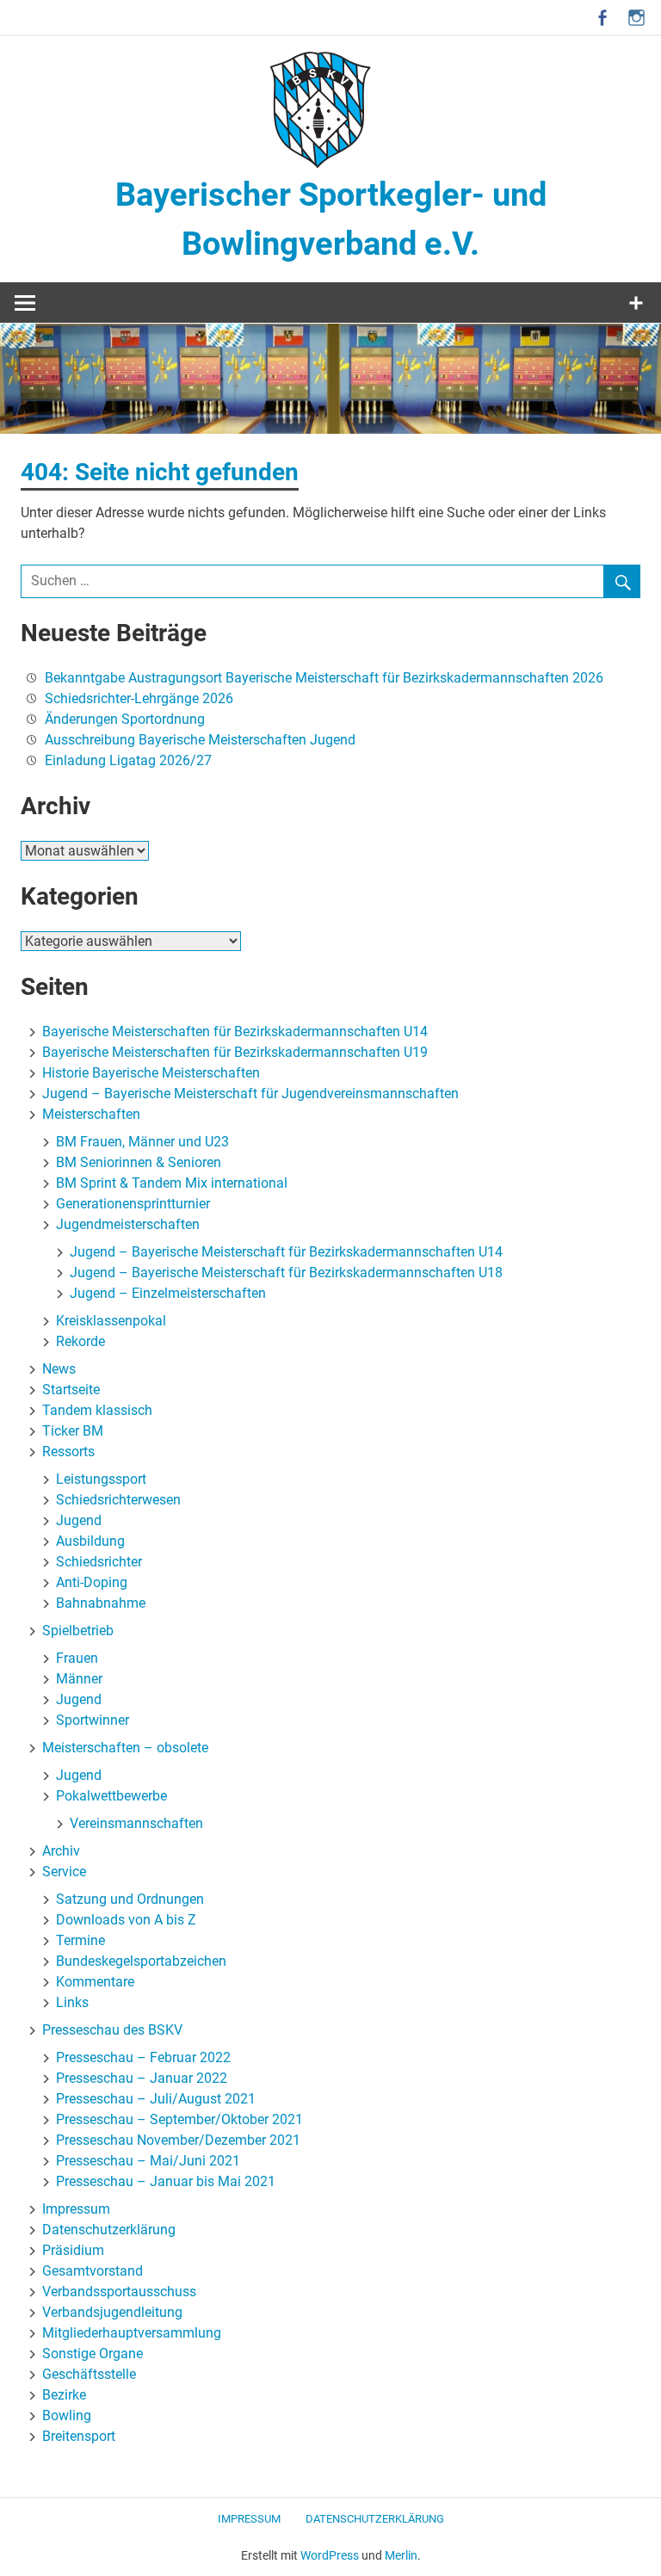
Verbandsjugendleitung (112, 2312)
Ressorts (68, 1452)
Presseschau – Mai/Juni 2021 (148, 2161)
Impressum (76, 2209)
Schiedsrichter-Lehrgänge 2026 (139, 698)
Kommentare (95, 1982)
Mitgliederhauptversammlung (132, 2333)
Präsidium (73, 2250)
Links (72, 2002)
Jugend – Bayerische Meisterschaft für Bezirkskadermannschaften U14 (286, 1252)
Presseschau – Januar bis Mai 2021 (166, 2181)
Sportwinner (93, 1720)
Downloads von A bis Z (126, 1920)
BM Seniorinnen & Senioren (139, 1162)
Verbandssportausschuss (119, 2292)
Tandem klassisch (97, 1410)
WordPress (330, 2555)
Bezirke (64, 2395)
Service (64, 1872)
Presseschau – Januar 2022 (142, 2078)
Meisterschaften (91, 1114)
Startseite (71, 1390)
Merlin (401, 2555)
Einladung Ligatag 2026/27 (128, 760)
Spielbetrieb (78, 1631)
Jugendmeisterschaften (128, 1224)
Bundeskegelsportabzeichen (141, 1961)
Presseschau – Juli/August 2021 (156, 2099)
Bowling (67, 2415)
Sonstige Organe (93, 2354)
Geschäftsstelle (89, 2374)
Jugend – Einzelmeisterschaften (168, 1293)
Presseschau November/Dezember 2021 (178, 2140)
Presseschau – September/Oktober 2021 (179, 2119)
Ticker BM (73, 1431)
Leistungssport (101, 1479)
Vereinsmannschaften (136, 1823)
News (59, 1369)
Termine (80, 1940)
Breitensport (79, 2436)
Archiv (61, 1851)
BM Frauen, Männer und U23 (142, 1142)
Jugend (79, 1520)
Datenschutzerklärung (109, 2230)
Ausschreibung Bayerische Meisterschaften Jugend (200, 740)
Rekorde (80, 1341)
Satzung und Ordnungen (130, 1899)
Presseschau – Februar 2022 (143, 2057)
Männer (79, 1679)
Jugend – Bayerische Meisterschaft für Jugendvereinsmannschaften (250, 1093)
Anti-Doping (92, 1582)
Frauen (77, 1658)
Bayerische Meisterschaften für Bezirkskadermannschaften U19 (235, 1052)
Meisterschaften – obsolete (125, 1748)
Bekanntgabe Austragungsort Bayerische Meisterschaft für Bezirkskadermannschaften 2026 (324, 678)
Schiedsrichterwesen (118, 1500)
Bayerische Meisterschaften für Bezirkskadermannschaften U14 (235, 1032)
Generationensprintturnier (133, 1204)
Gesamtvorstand (93, 2271)
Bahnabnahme (101, 1603)
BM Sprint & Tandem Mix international (172, 1183)
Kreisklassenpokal (111, 1321)
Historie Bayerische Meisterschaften (151, 1073)
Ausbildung (90, 1541)
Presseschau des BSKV (112, 2030)
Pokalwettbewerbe (111, 1796)
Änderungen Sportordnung (125, 719)
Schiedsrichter (99, 1562)
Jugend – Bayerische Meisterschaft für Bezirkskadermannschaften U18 (286, 1273)
